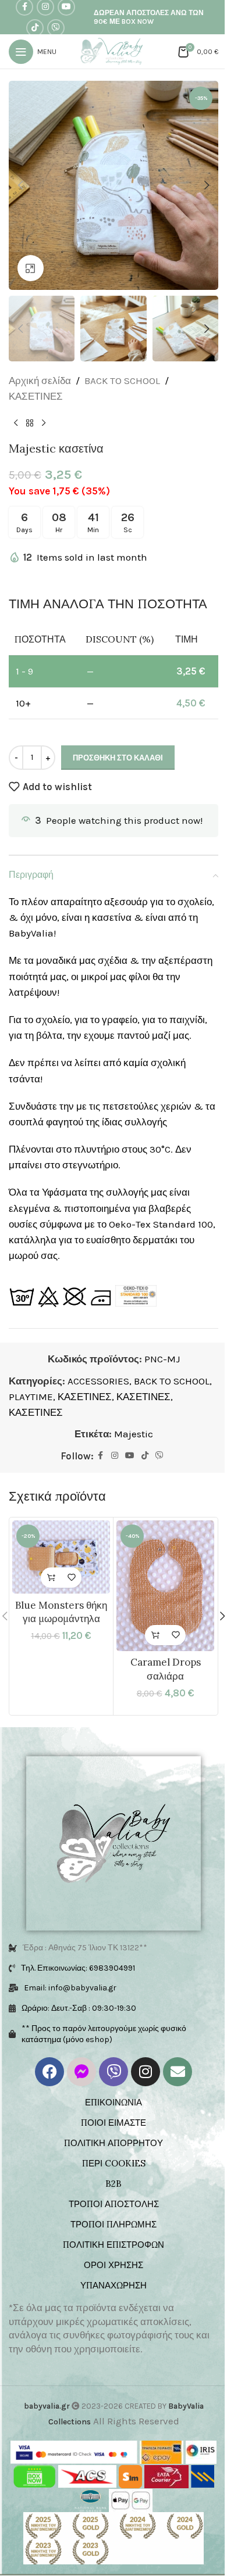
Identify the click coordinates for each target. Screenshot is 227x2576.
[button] (20, 181)
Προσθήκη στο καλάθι (118, 746)
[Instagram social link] (110, 1461)
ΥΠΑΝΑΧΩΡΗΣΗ (109, 2283)
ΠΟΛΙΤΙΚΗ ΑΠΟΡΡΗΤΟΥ (109, 2141)
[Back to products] (30, 411)
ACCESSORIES (98, 1385)
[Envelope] (173, 2070)
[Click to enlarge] (31, 259)
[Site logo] (109, 51)
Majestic (129, 1438)
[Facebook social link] (96, 1461)
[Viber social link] (54, 28)
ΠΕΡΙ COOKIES (109, 2161)
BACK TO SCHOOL (122, 369)
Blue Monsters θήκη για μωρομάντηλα (59, 1613)
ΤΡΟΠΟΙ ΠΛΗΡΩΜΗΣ (109, 2222)
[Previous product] (16, 411)
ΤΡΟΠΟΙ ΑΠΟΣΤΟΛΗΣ (109, 2202)
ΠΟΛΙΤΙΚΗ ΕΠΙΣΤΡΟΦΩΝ (109, 2243)
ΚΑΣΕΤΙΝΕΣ (36, 385)
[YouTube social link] (125, 1461)
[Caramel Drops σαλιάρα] (159, 1587)
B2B (109, 2182)
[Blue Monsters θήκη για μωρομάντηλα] (59, 1559)
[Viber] (109, 2070)
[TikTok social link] (33, 28)
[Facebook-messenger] (77, 2070)
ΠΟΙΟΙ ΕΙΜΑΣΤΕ (109, 2121)
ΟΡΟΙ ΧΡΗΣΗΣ (109, 2263)
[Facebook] (45, 2070)
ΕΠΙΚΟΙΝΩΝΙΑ (109, 2100)
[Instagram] (141, 2070)
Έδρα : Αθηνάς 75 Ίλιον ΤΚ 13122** (85, 1946)
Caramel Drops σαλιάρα (159, 1667)
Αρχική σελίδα (40, 369)
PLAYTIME (72, 1401)
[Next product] (44, 411)
